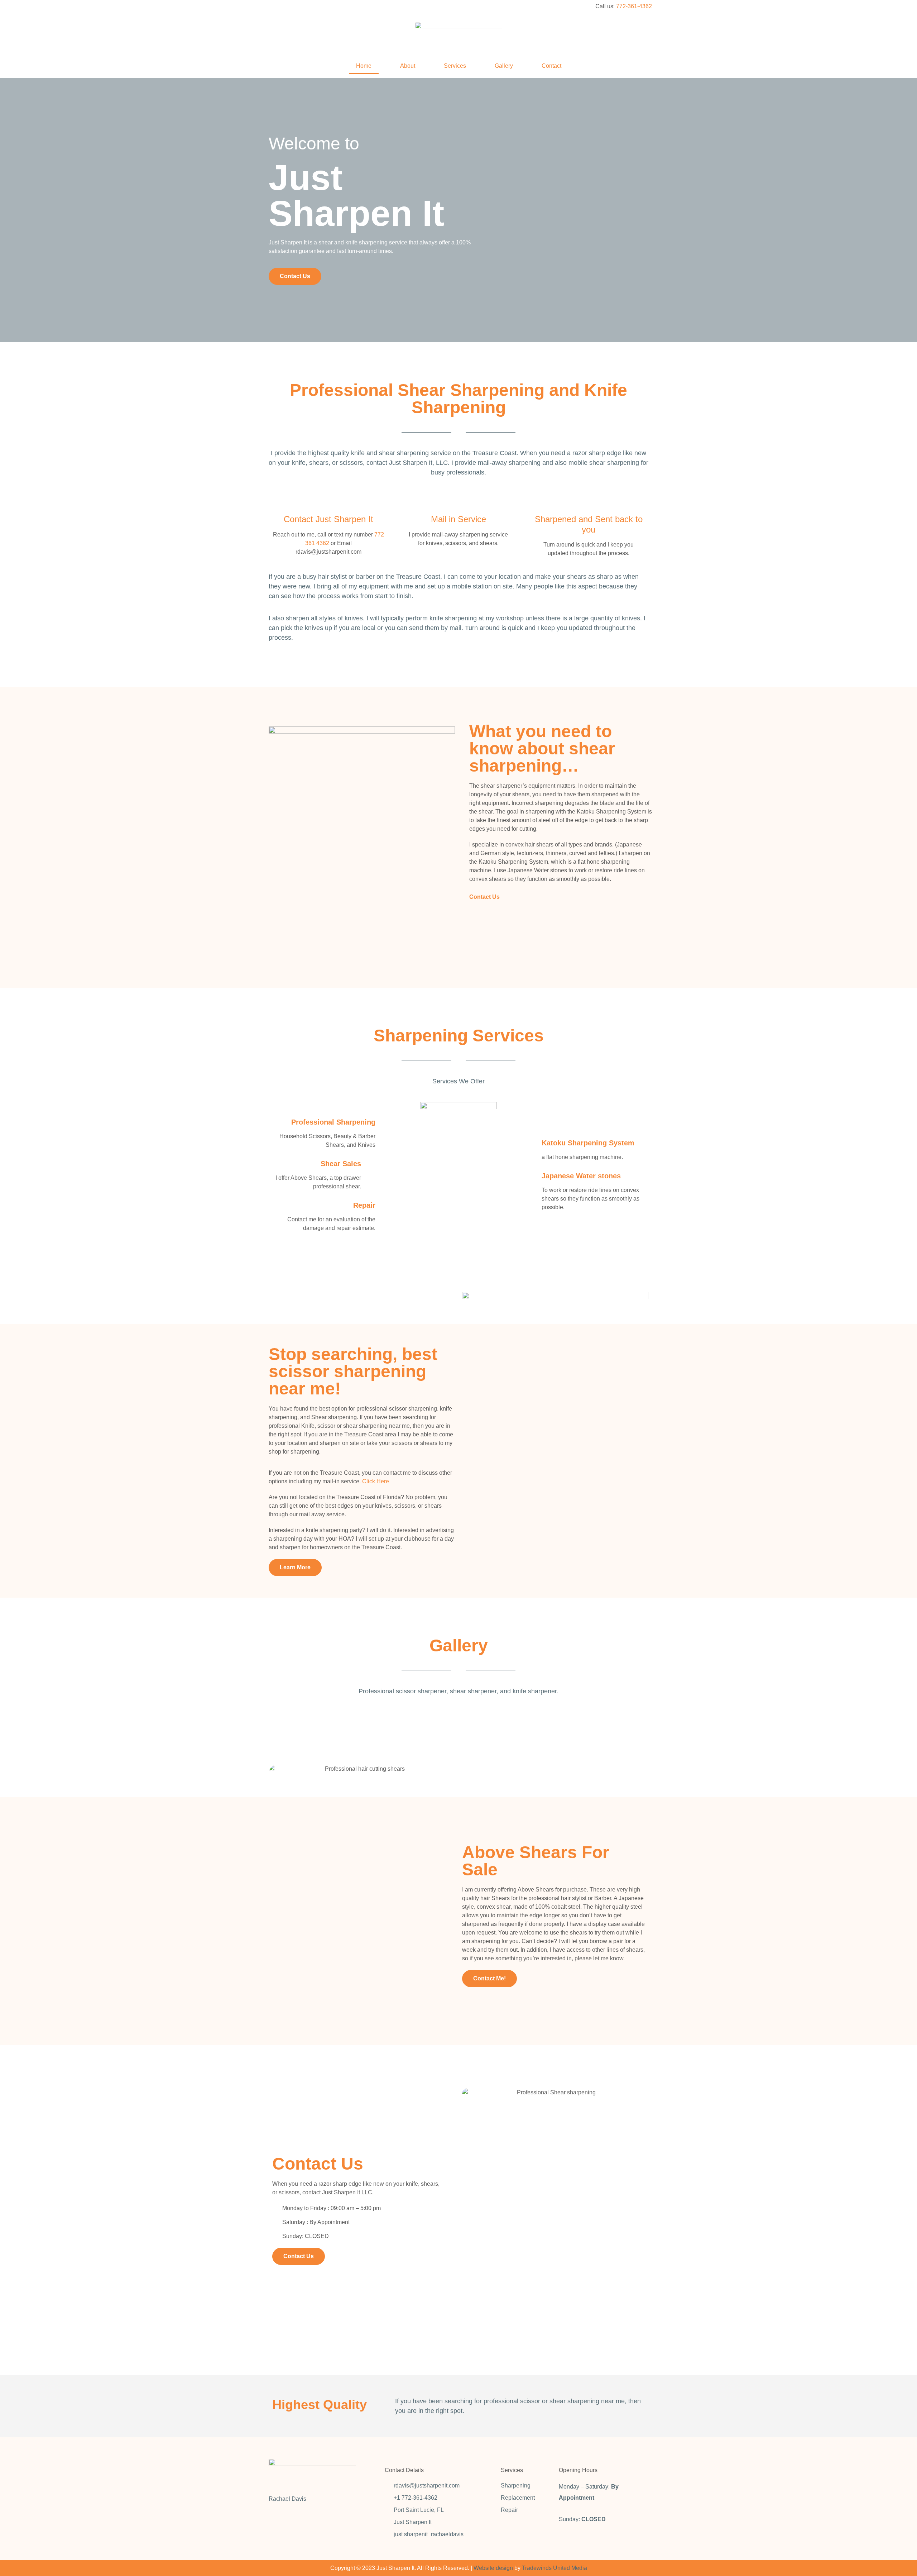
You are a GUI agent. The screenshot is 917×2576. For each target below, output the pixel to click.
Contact (551, 66)
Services (455, 66)
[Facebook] (274, 9)
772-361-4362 (634, 6)
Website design (493, 2568)
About (408, 66)
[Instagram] (292, 9)
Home (364, 66)
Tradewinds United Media (554, 2568)
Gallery (504, 66)
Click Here (376, 1481)
